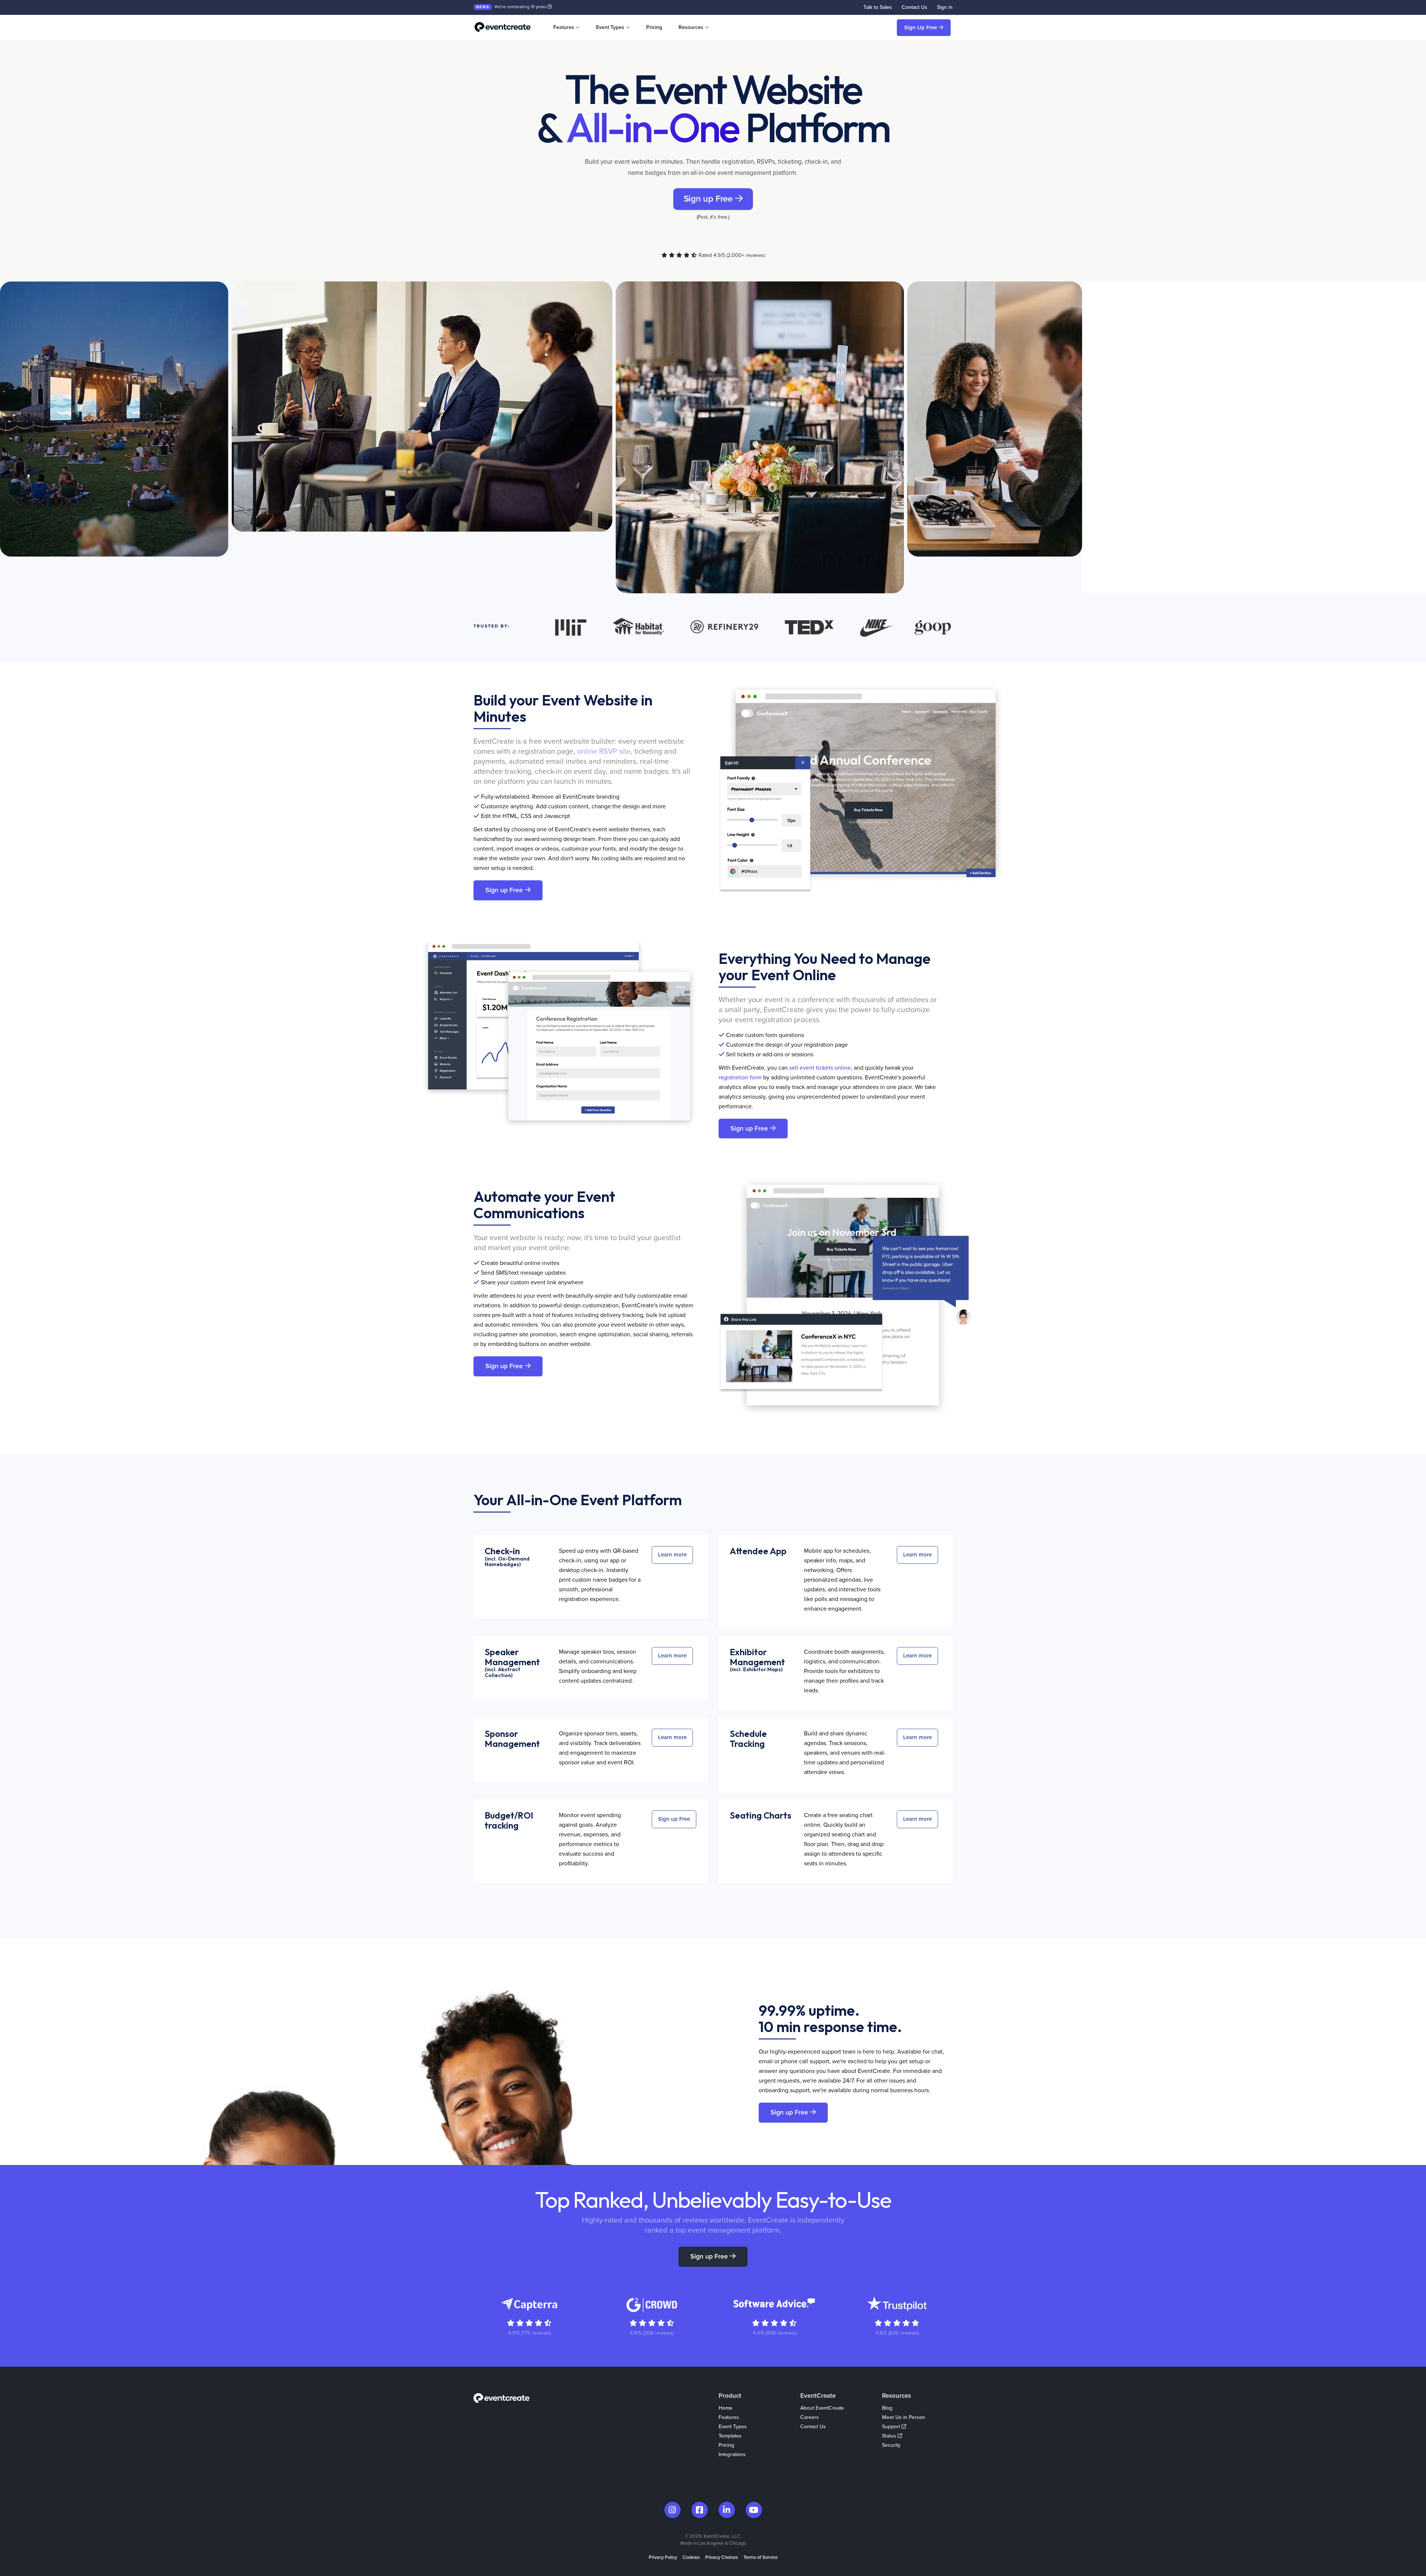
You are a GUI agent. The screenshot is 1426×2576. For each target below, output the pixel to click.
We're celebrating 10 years (512, 7)
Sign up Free (709, 199)
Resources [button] (691, 27)
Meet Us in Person (904, 2417)
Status (890, 2436)
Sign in (945, 7)
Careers (810, 2417)
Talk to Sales (878, 7)
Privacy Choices (722, 2557)
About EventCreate (822, 2408)
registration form (740, 1077)
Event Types (733, 2427)
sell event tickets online (820, 1068)
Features (729, 2417)
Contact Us (914, 7)
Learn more (672, 1555)
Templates (730, 2436)
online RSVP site (604, 751)
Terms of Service (761, 2557)
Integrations (732, 2454)
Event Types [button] (610, 27)
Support (892, 2427)
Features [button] (564, 27)
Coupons (729, 2464)
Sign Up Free (921, 27)
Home (725, 2408)
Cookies (691, 2557)
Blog (887, 2408)
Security (891, 2445)
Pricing (654, 27)
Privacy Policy (663, 2557)
